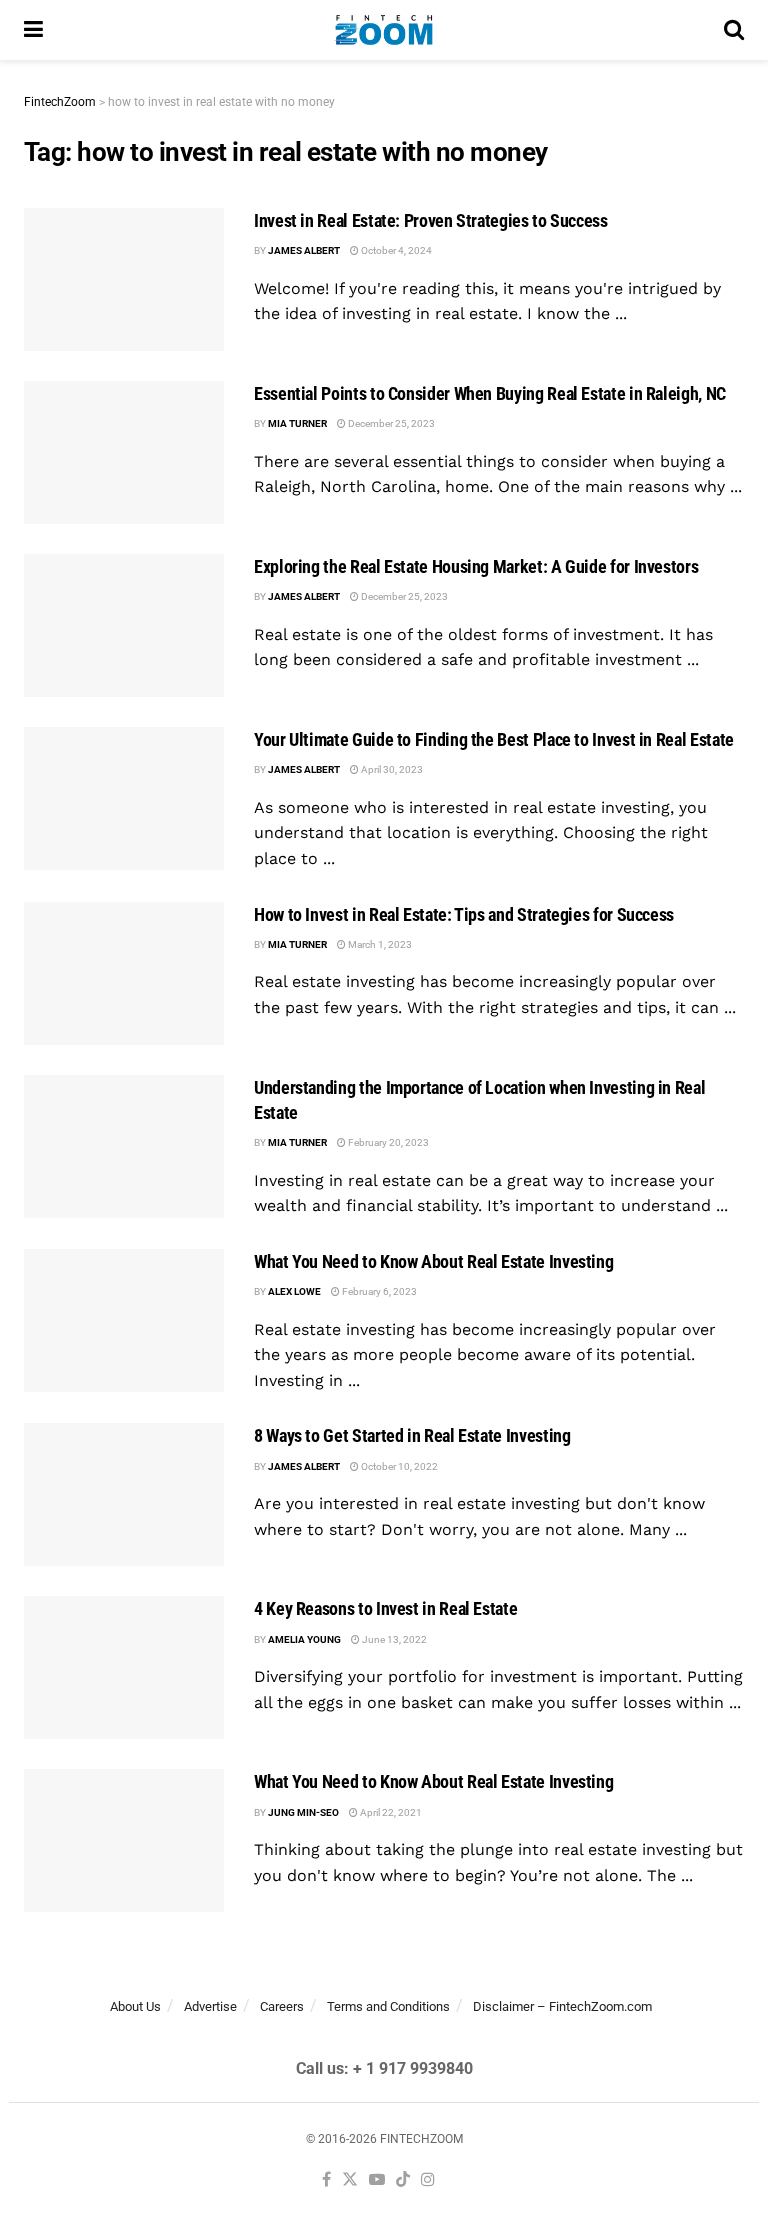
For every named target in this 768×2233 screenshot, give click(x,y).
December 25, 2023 (390, 423)
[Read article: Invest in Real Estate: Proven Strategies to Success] (124, 279)
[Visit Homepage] (383, 30)
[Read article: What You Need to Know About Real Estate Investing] (124, 1320)
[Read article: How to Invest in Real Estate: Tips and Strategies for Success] (124, 973)
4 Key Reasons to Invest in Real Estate (385, 1608)
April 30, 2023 (391, 769)
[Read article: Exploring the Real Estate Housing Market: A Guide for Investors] (124, 625)
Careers (282, 2006)
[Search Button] (734, 30)
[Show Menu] (33, 30)
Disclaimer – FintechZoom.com (562, 2006)
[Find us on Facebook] (326, 2180)
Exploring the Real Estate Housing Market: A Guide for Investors (476, 566)
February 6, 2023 (378, 1291)
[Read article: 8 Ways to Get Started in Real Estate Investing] (124, 1494)
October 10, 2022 (398, 1466)
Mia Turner (297, 423)
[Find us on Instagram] (428, 2180)
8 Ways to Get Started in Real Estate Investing (412, 1435)
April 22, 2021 (390, 1812)
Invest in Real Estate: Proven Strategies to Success (431, 220)
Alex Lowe (294, 1291)
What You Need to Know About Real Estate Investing (433, 1261)
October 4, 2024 (395, 250)
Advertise (210, 2006)
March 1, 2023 (379, 944)
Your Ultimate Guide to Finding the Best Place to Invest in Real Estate (494, 739)
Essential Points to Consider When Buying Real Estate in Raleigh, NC (490, 393)
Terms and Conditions (388, 2006)
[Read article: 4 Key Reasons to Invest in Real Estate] (124, 1667)
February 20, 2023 (387, 1142)
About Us (135, 2006)
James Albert (304, 250)
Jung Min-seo (303, 1812)
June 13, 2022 (393, 1639)
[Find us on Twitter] (350, 2180)
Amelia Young (304, 1639)
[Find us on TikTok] (403, 2180)
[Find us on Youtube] (377, 2180)
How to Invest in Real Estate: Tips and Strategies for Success (464, 914)
